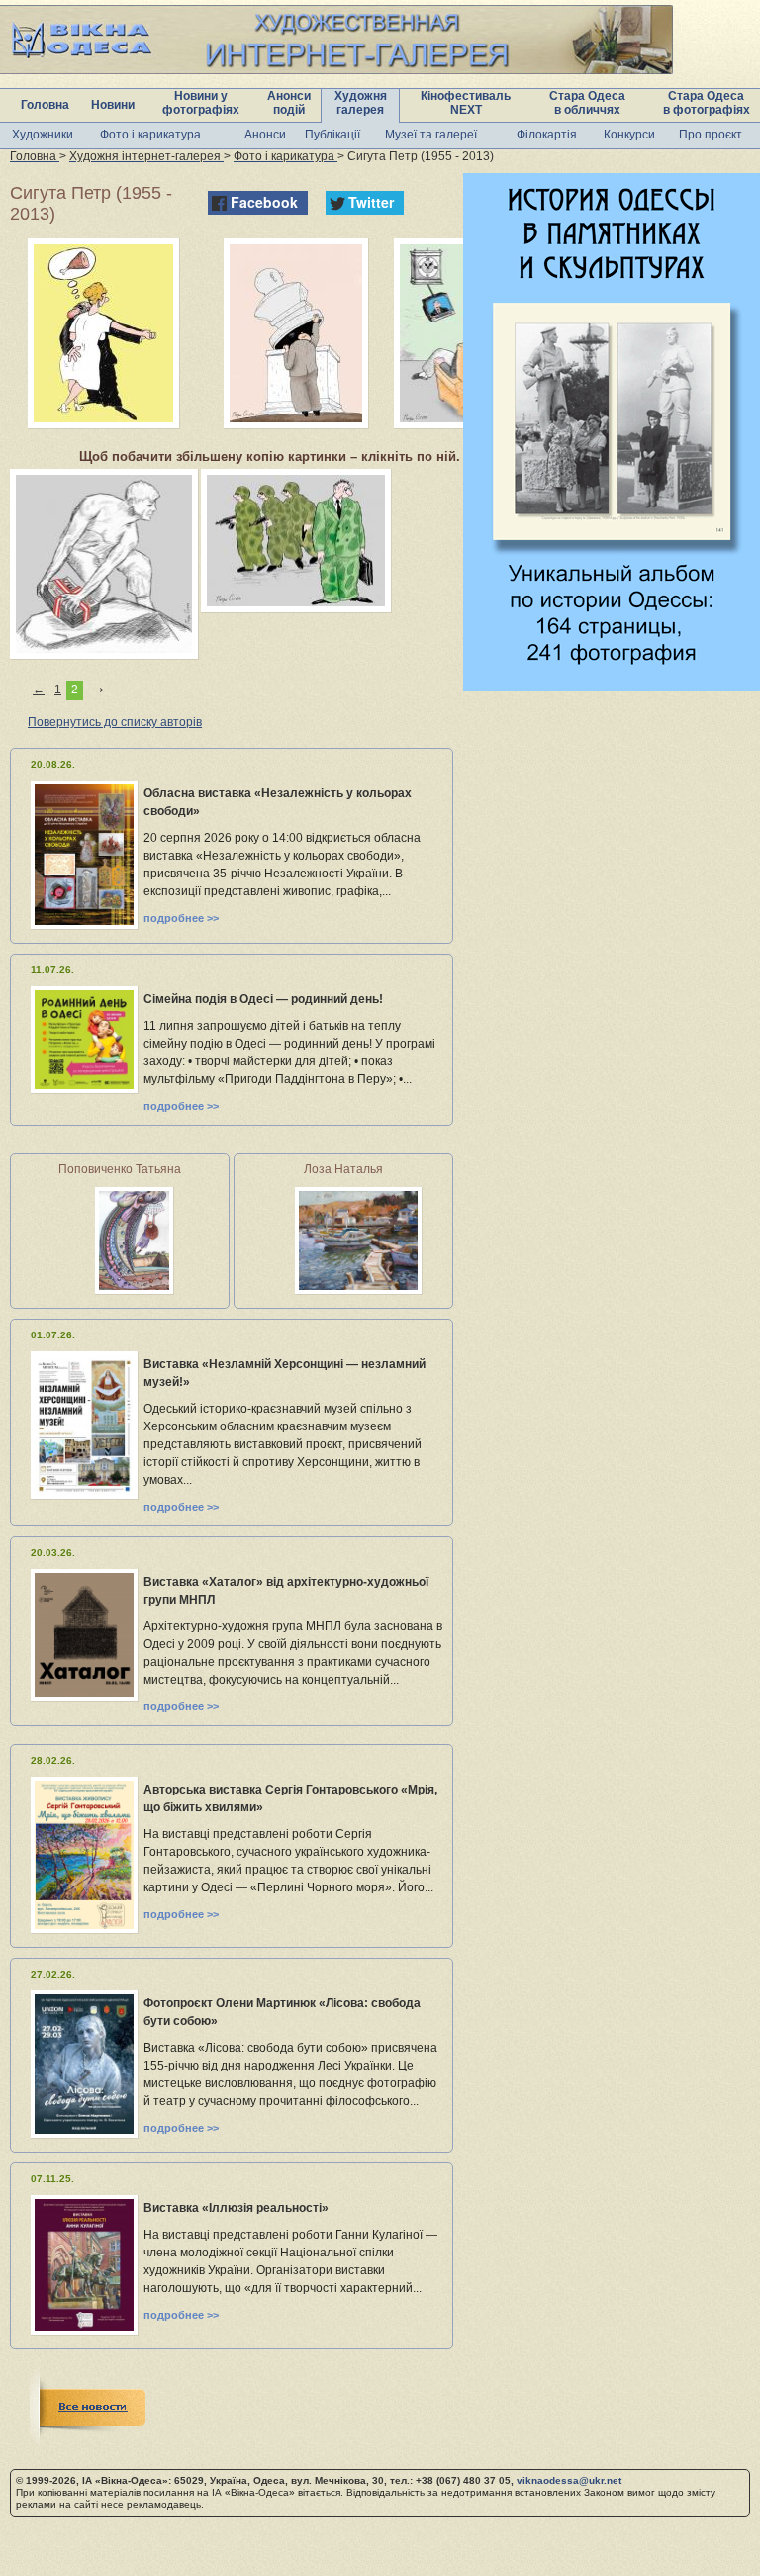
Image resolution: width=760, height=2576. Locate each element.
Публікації (332, 135)
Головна (45, 105)
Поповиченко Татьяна (120, 1169)
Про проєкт (711, 135)
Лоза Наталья (343, 1169)
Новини (113, 105)
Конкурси (629, 135)
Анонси (265, 135)
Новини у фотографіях (201, 103)
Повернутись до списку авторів (115, 722)
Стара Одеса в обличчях (587, 103)
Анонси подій (289, 103)
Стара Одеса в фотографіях (707, 103)
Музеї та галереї (431, 135)
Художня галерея (361, 103)
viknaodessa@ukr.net (569, 2481)
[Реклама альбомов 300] (612, 686)
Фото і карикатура (150, 135)
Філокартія (547, 135)
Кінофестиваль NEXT (466, 103)
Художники (43, 135)
